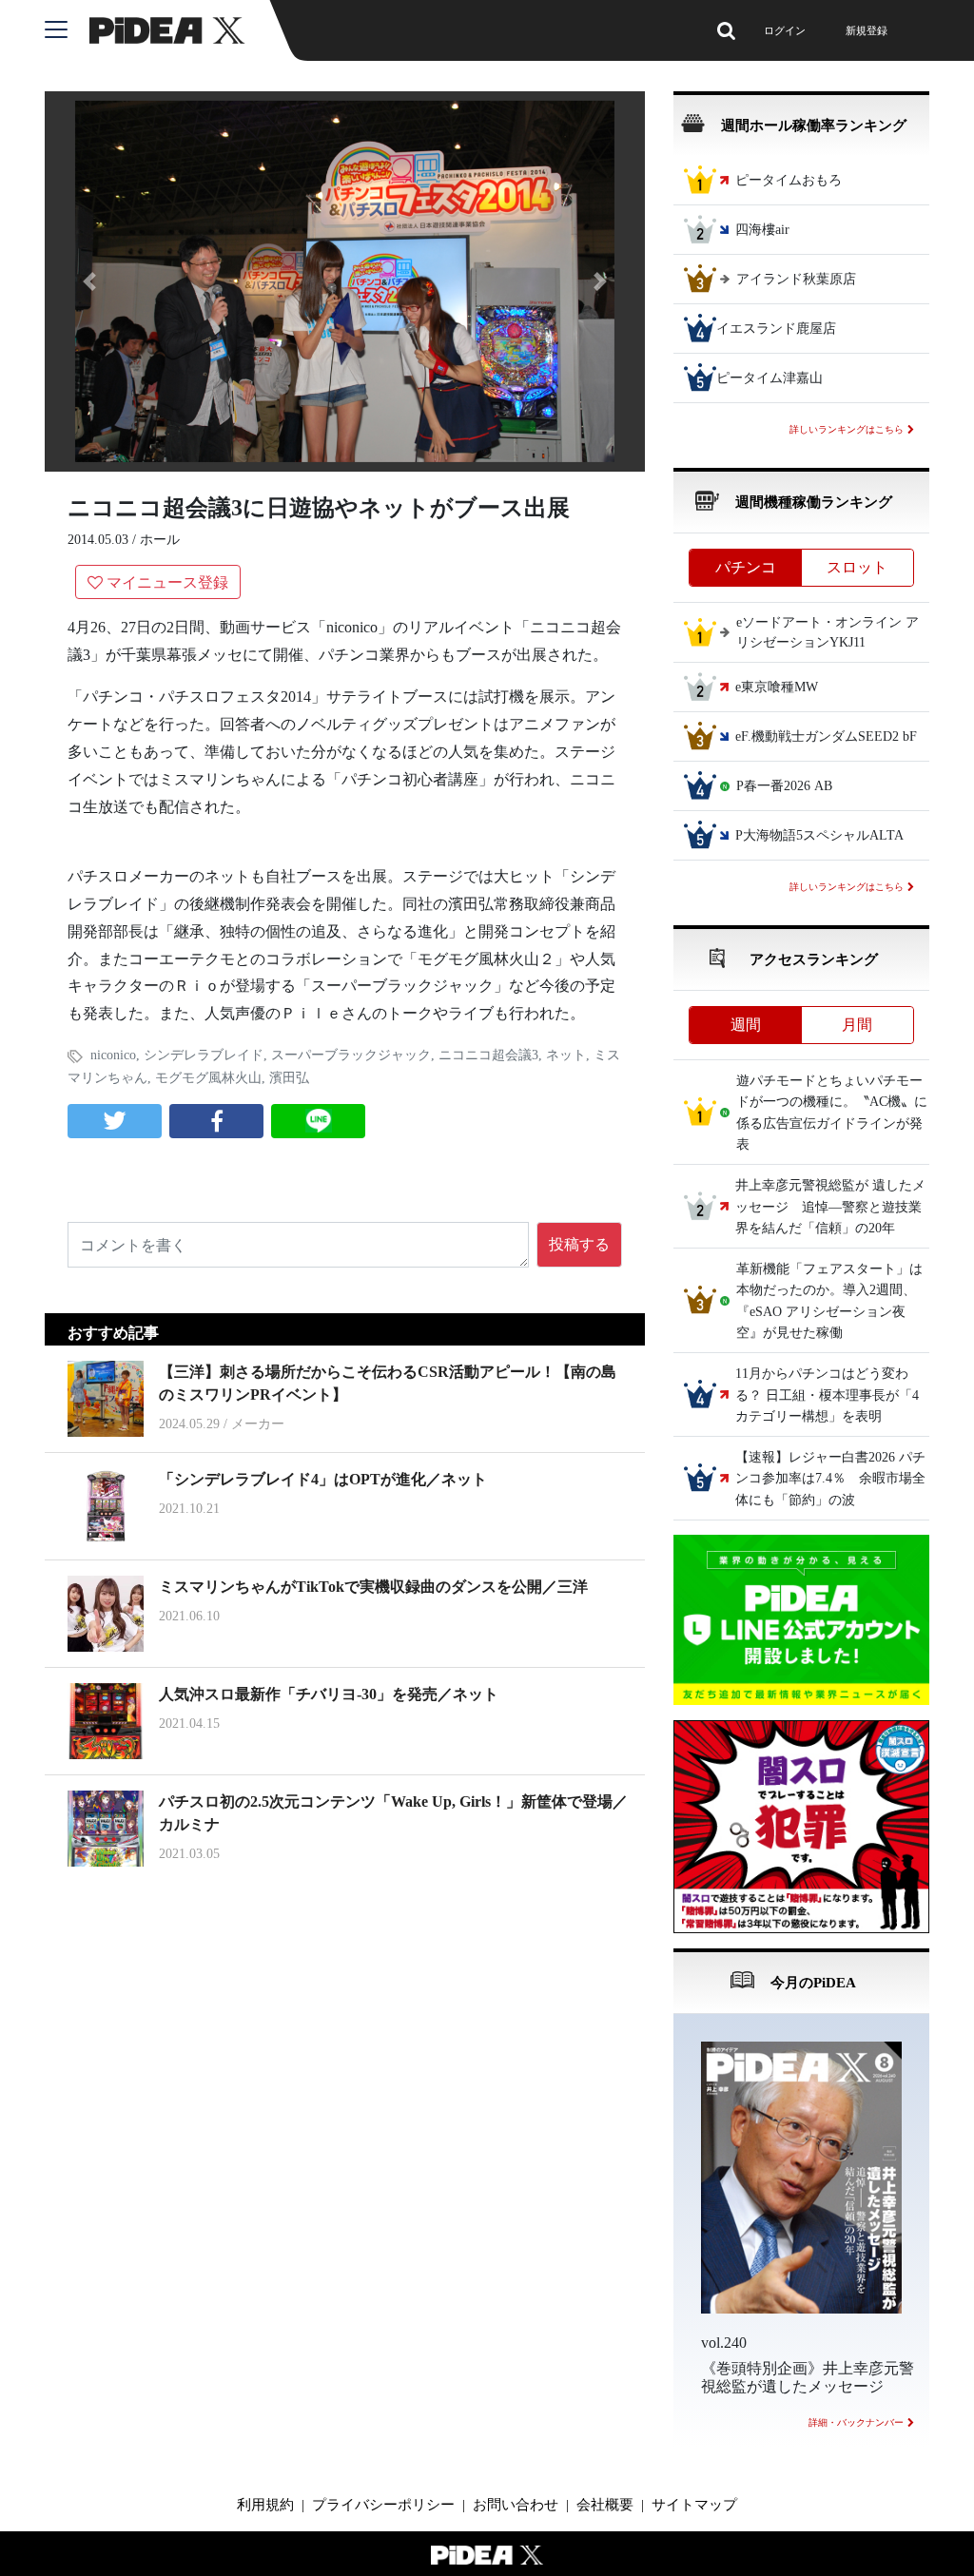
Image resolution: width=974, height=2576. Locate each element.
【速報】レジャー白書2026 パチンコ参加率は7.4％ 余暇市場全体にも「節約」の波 (830, 1479)
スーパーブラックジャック (351, 1055)
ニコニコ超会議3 (488, 1055)
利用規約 (265, 2505)
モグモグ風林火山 (208, 1078)
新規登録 (867, 30)
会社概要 (605, 2505)
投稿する (579, 1244)
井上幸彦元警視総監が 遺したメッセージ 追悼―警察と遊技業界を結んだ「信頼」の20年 (830, 1208)
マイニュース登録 (167, 582)
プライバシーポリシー (383, 2505)
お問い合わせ (516, 2505)
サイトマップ (694, 2505)
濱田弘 (289, 1078)
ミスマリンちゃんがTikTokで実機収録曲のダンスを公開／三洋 (373, 1587)
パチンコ (746, 567)
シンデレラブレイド (204, 1055)
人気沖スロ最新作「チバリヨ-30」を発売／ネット (329, 1694)
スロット (857, 567)
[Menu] (67, 30)
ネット (566, 1055)
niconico (113, 1055)
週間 (746, 1025)
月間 (857, 1025)
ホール (160, 540)
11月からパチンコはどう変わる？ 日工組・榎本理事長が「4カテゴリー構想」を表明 (827, 1396)
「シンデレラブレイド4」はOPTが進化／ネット (323, 1479)
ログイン (785, 30)
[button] (90, 281)
